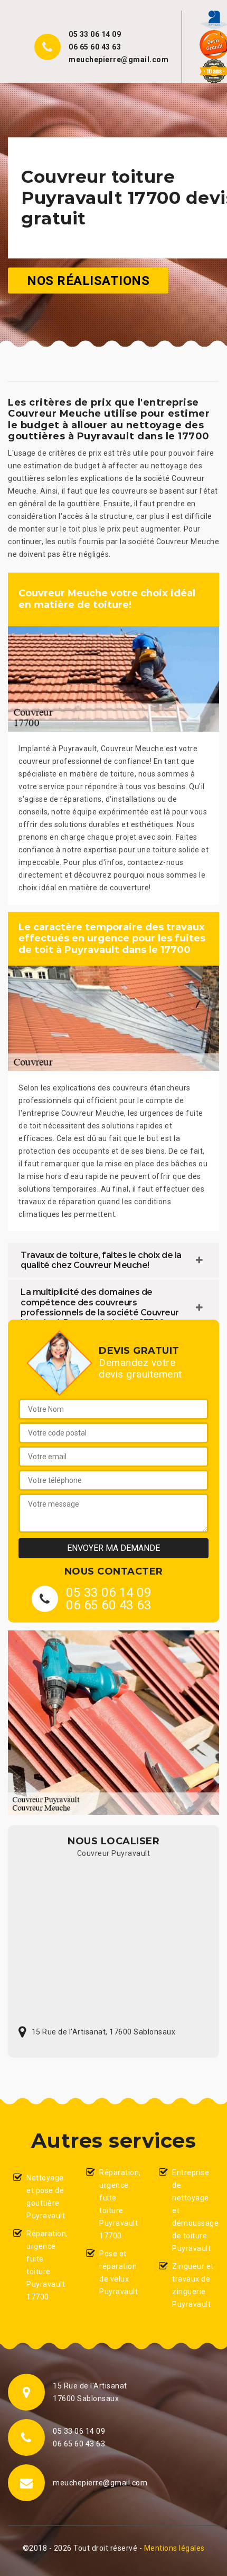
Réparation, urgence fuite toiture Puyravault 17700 (47, 2265)
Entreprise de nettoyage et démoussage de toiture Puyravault (193, 2210)
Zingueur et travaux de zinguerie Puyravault (193, 2285)
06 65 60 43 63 (95, 47)
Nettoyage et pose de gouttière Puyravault (46, 2197)
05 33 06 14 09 (95, 34)
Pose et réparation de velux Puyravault (119, 2273)
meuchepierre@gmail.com (119, 60)
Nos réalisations (88, 280)
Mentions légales (174, 2548)
